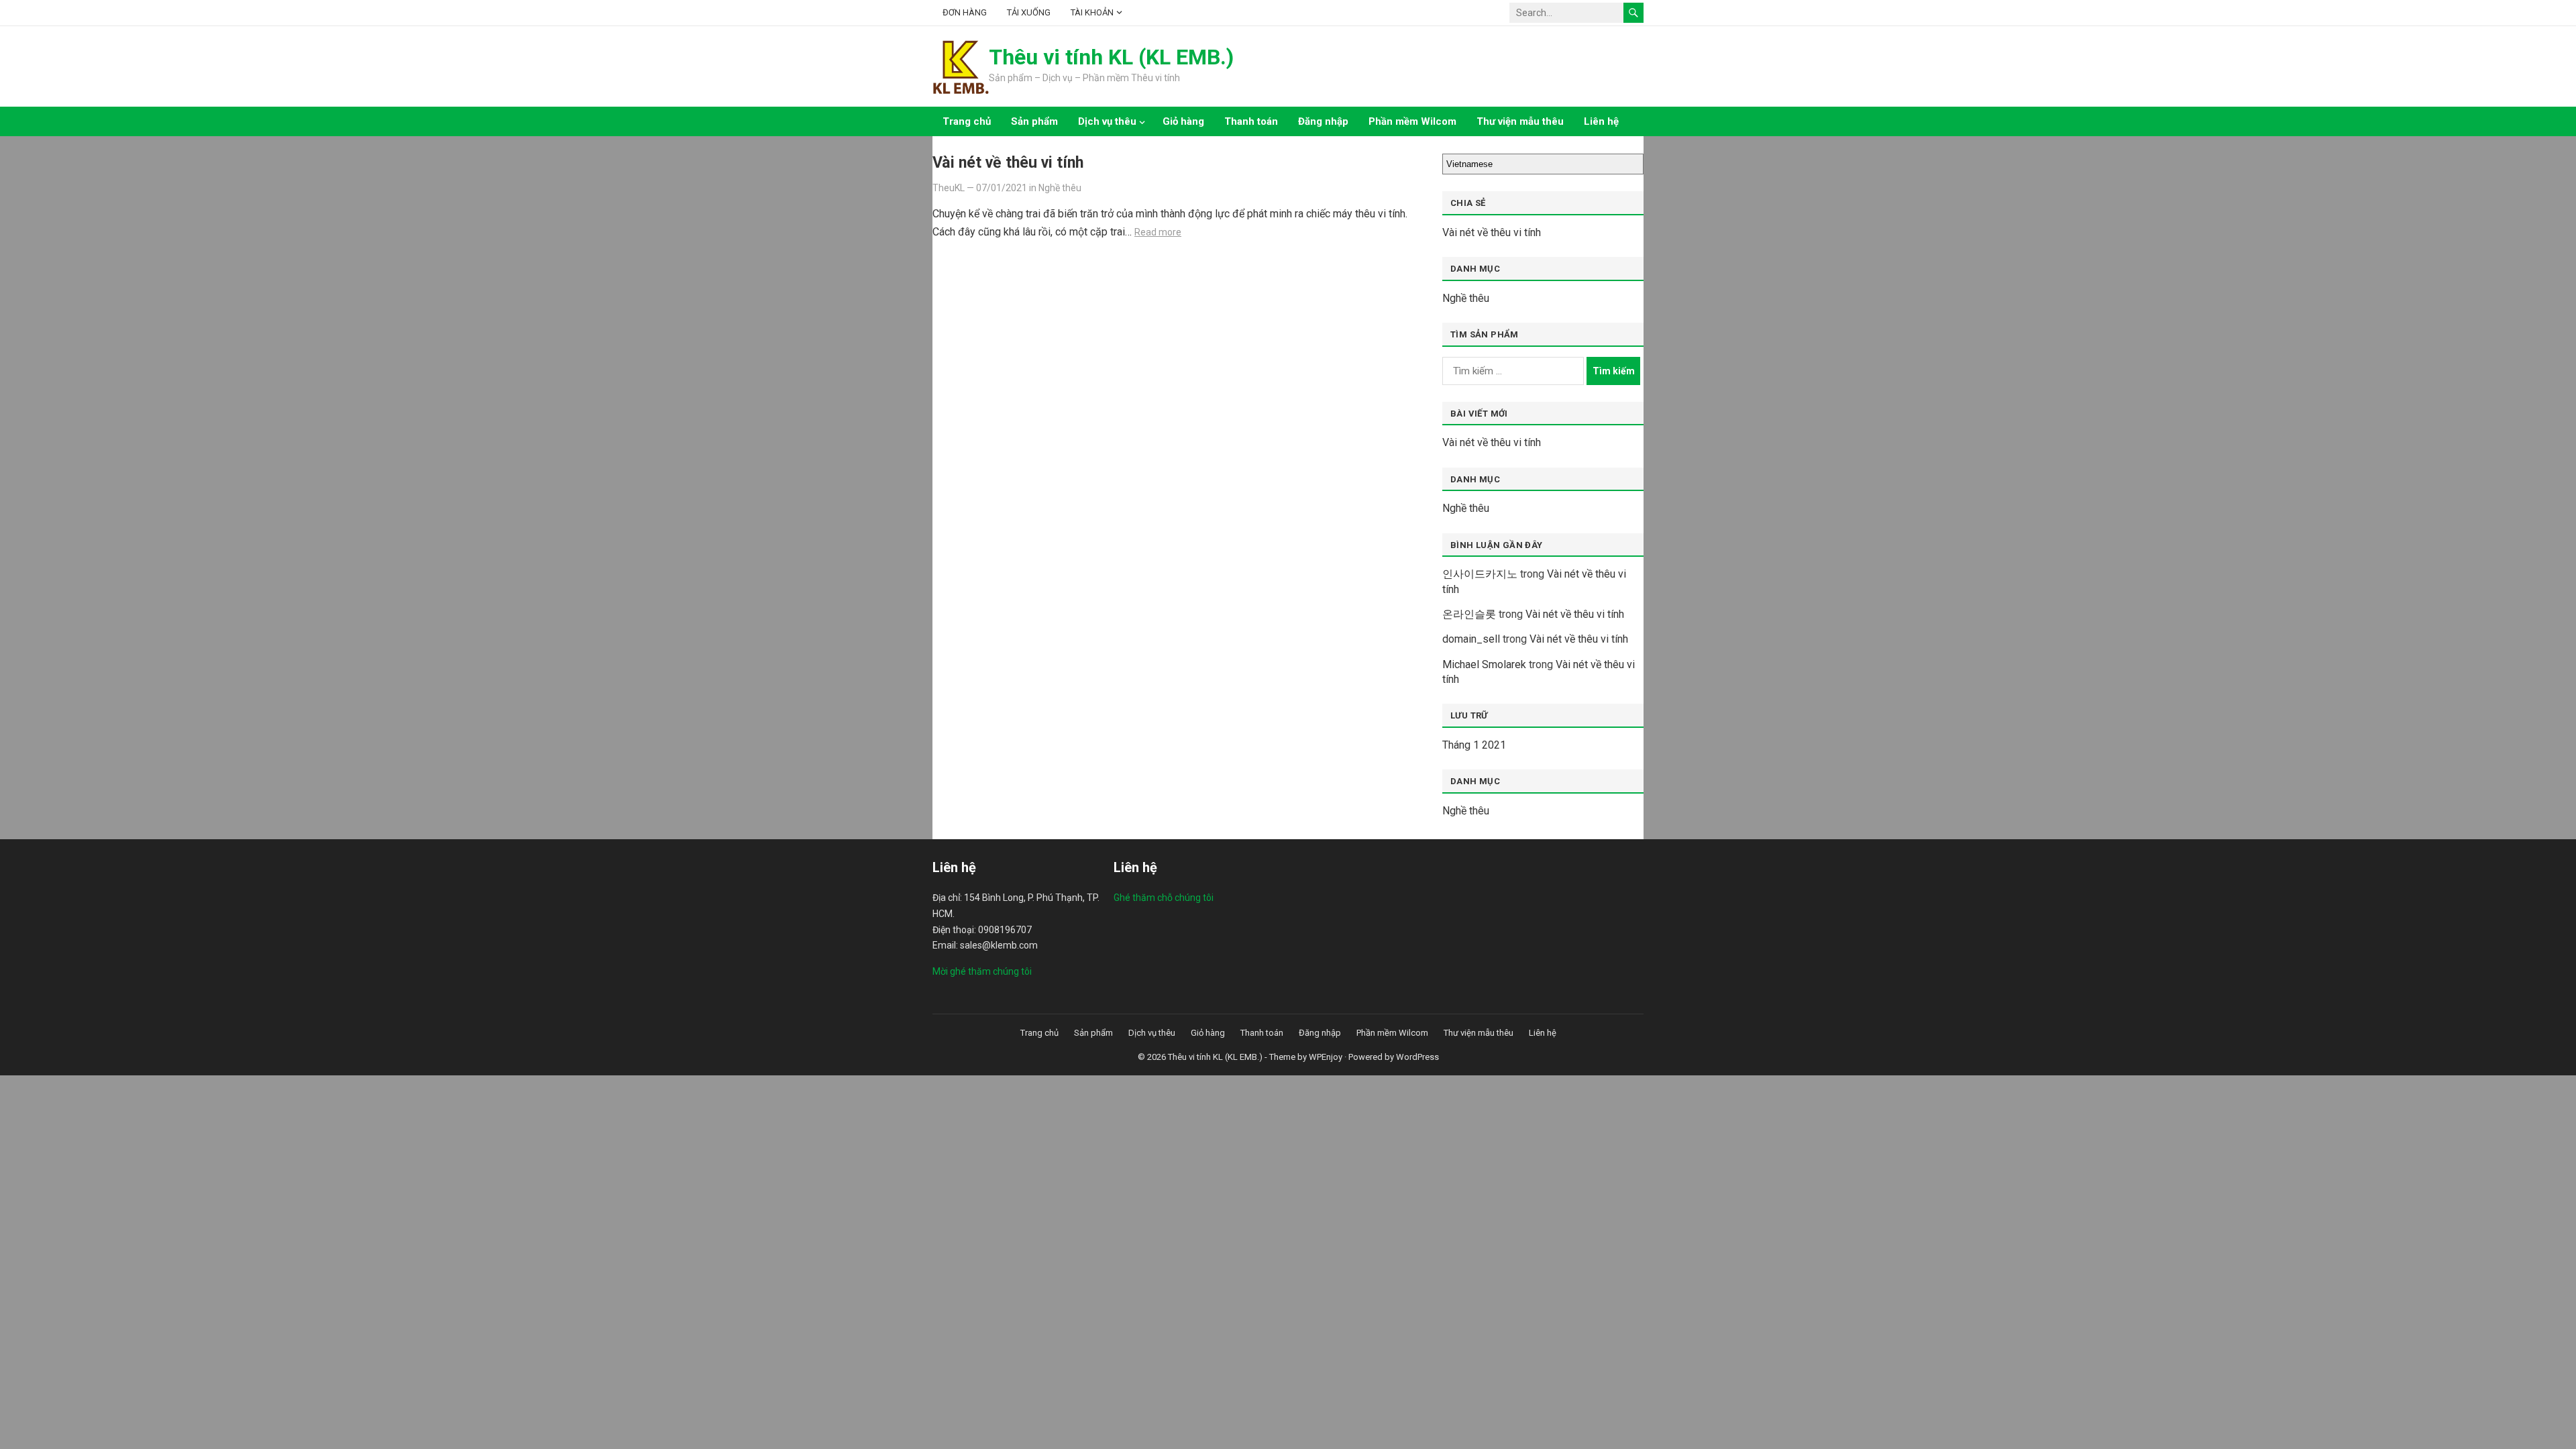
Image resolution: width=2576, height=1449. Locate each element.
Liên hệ (1601, 121)
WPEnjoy (1326, 1057)
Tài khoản (1092, 12)
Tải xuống (1029, 12)
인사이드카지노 (1480, 574)
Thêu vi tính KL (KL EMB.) (1111, 57)
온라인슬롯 (1469, 614)
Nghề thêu (1060, 188)
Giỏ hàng (1183, 121)
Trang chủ (967, 121)
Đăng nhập (1323, 121)
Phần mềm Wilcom (1412, 121)
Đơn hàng (965, 12)
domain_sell (1471, 639)
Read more (1158, 232)
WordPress (1417, 1057)
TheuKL (949, 188)
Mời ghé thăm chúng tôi (982, 971)
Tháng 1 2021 (1474, 745)
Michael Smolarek (1484, 664)
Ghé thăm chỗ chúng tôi (1164, 898)
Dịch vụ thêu (1107, 121)
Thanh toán (1251, 121)
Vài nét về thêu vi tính (1008, 162)
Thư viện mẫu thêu (1520, 121)
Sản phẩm (1034, 121)
